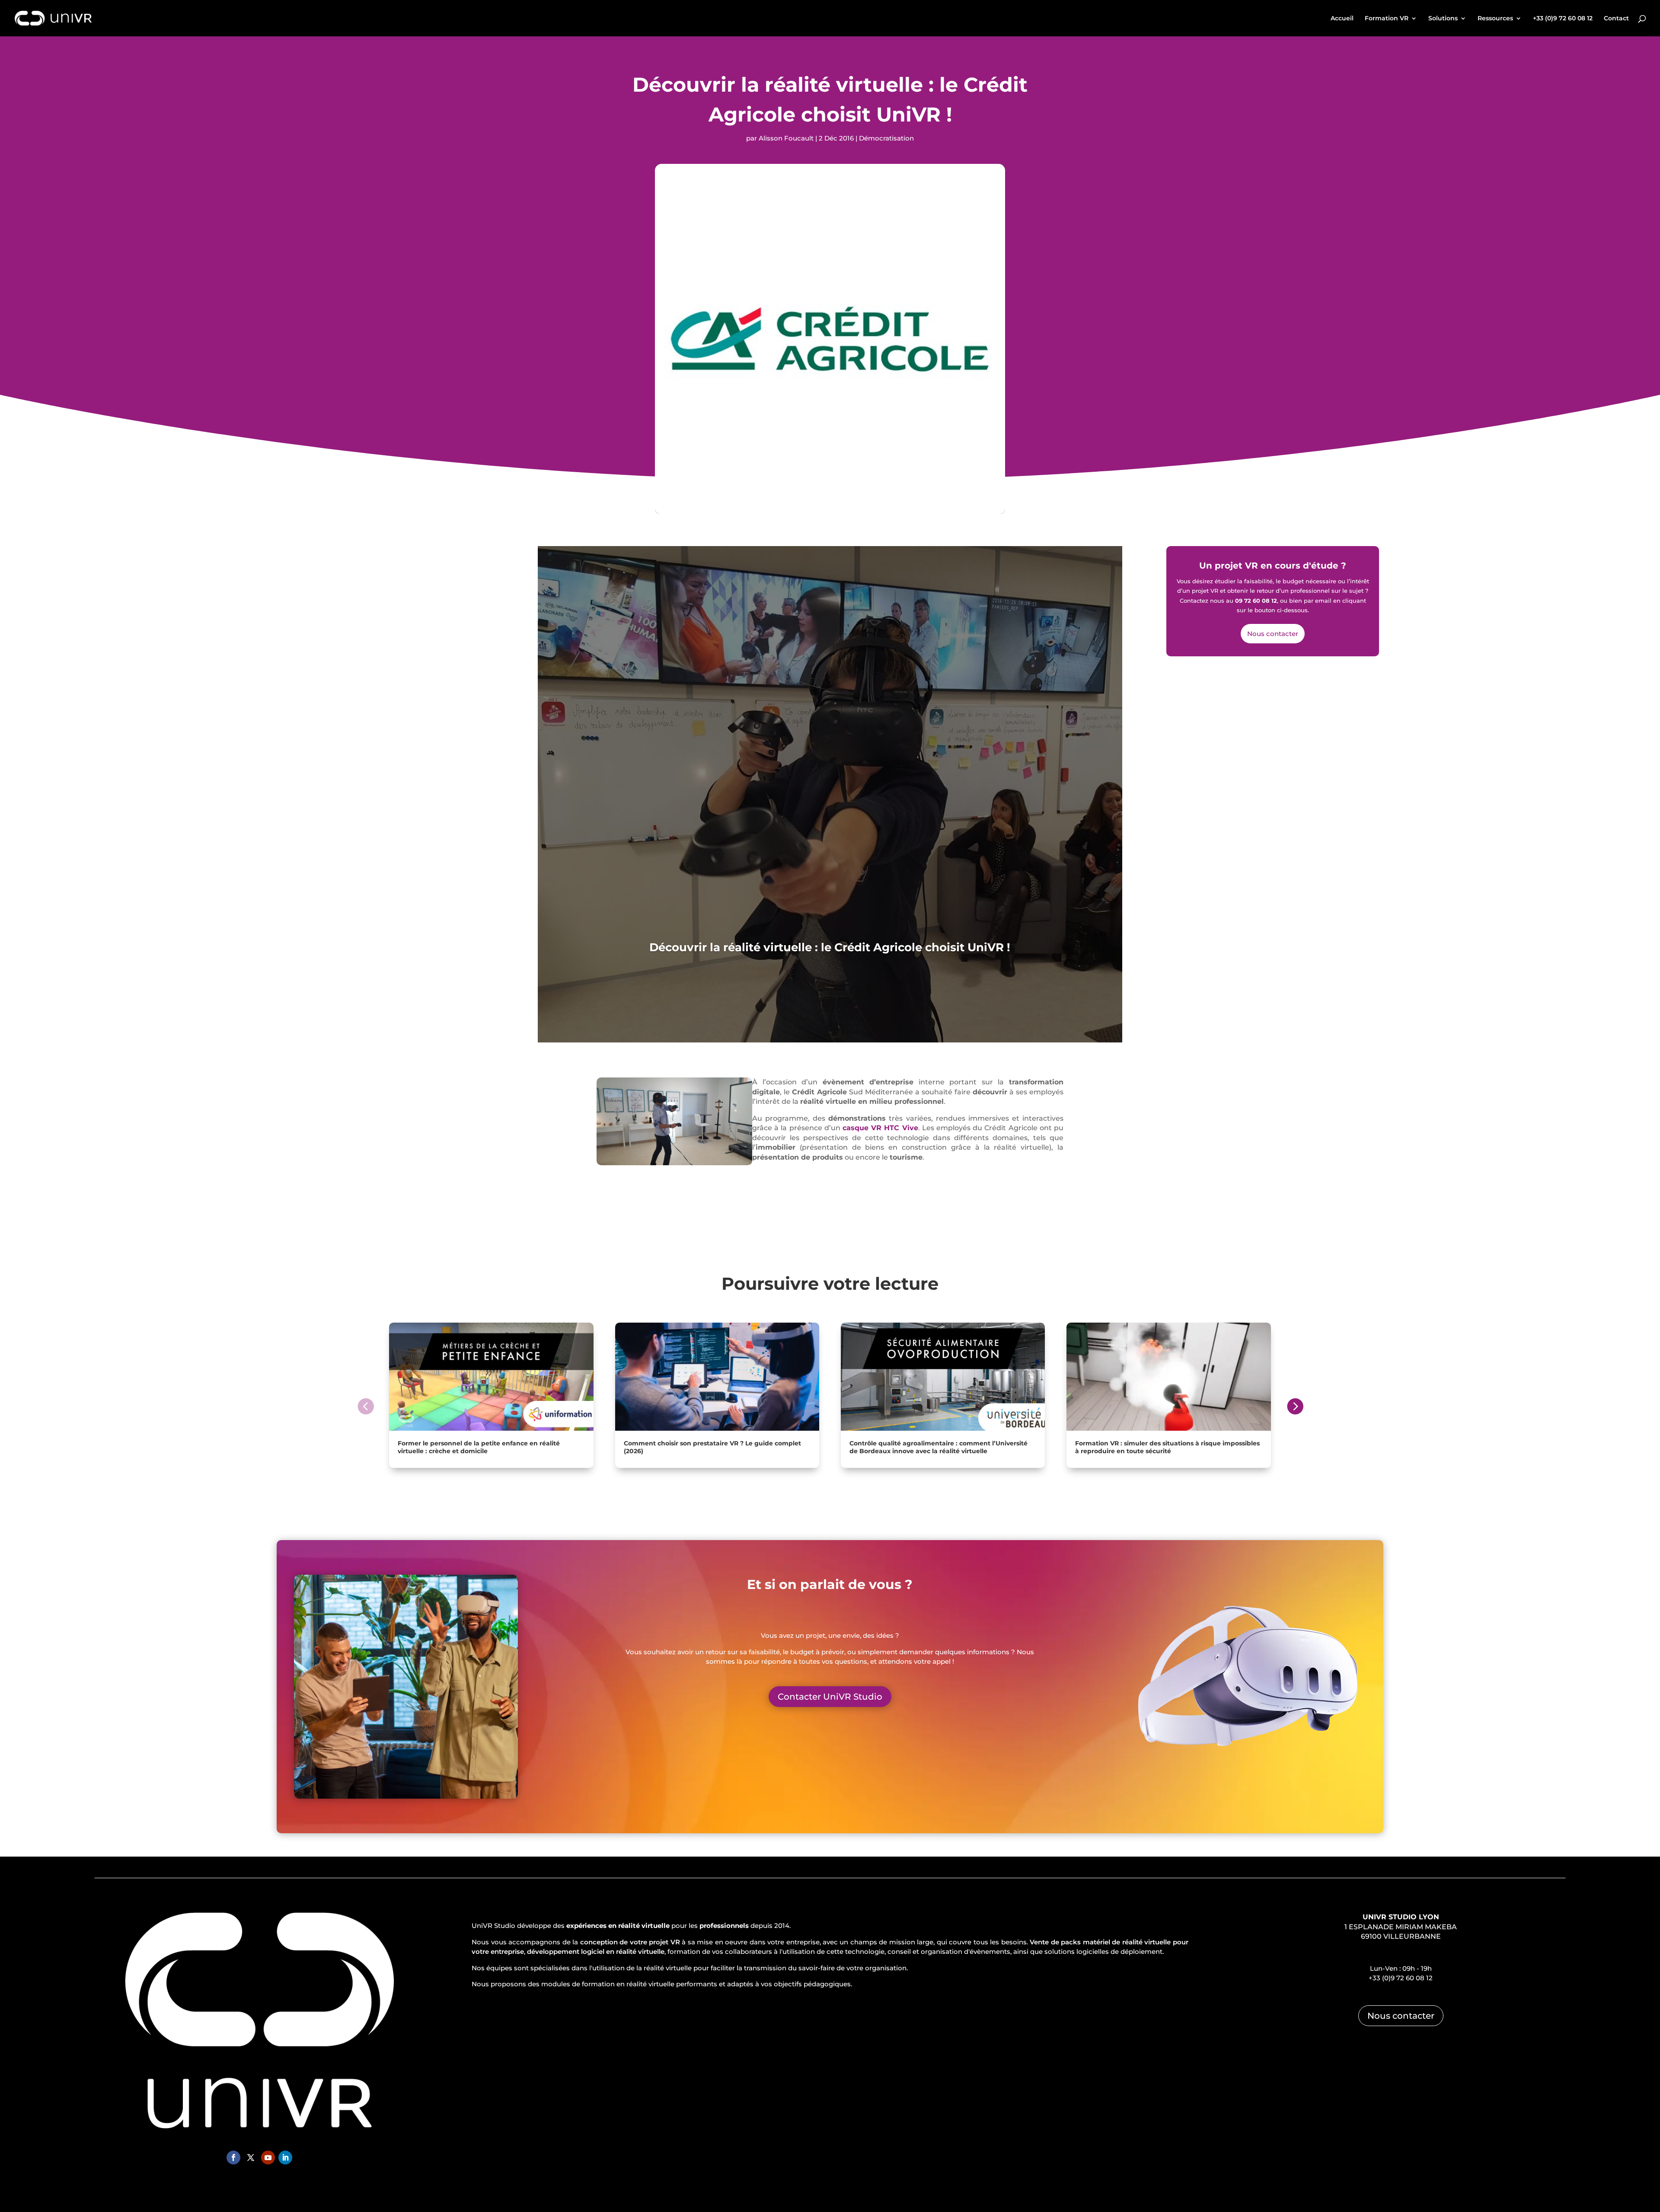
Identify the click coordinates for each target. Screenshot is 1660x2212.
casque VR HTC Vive (880, 1128)
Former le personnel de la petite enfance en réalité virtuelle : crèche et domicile (479, 1447)
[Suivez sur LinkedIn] (285, 2158)
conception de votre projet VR (630, 1942)
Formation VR (1387, 19)
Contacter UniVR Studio (830, 1697)
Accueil (1342, 19)
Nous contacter (1273, 634)
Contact (1616, 19)
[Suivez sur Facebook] (233, 2158)
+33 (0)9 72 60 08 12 (1563, 19)
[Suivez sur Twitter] (251, 2158)
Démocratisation (886, 138)
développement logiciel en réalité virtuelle (596, 1951)
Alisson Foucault (786, 138)
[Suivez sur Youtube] (268, 2158)
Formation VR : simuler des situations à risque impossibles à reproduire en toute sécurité (1167, 1447)
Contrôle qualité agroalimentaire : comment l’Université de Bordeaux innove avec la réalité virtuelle (939, 1447)
